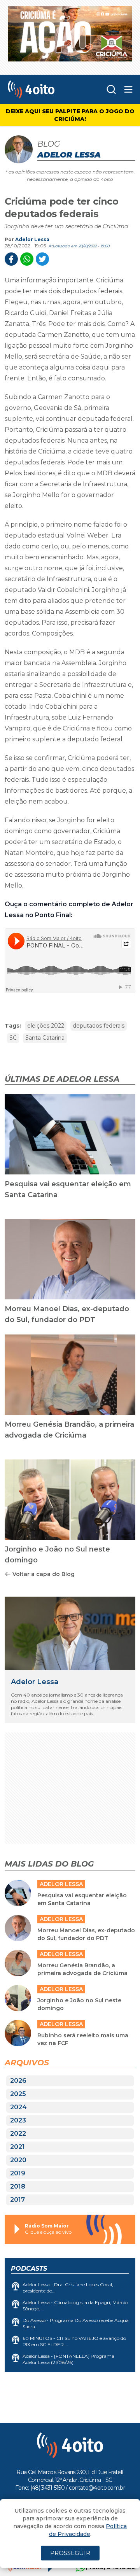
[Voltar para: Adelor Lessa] (70, 1633)
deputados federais (99, 1026)
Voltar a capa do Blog (44, 1574)
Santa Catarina (45, 1038)
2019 (18, 2173)
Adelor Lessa (32, 239)
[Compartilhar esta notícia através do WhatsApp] (27, 259)
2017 (17, 2200)
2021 (17, 2147)
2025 (18, 2094)
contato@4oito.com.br (97, 2488)
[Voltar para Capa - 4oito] (43, 89)
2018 (18, 2186)
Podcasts (29, 2269)
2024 (18, 2107)
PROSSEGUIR (70, 2553)
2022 (18, 2134)
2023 (18, 2120)
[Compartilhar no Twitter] (42, 259)
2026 (18, 2081)
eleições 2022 (46, 1026)
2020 (18, 2160)
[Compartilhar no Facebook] (11, 259)
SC (13, 1038)
